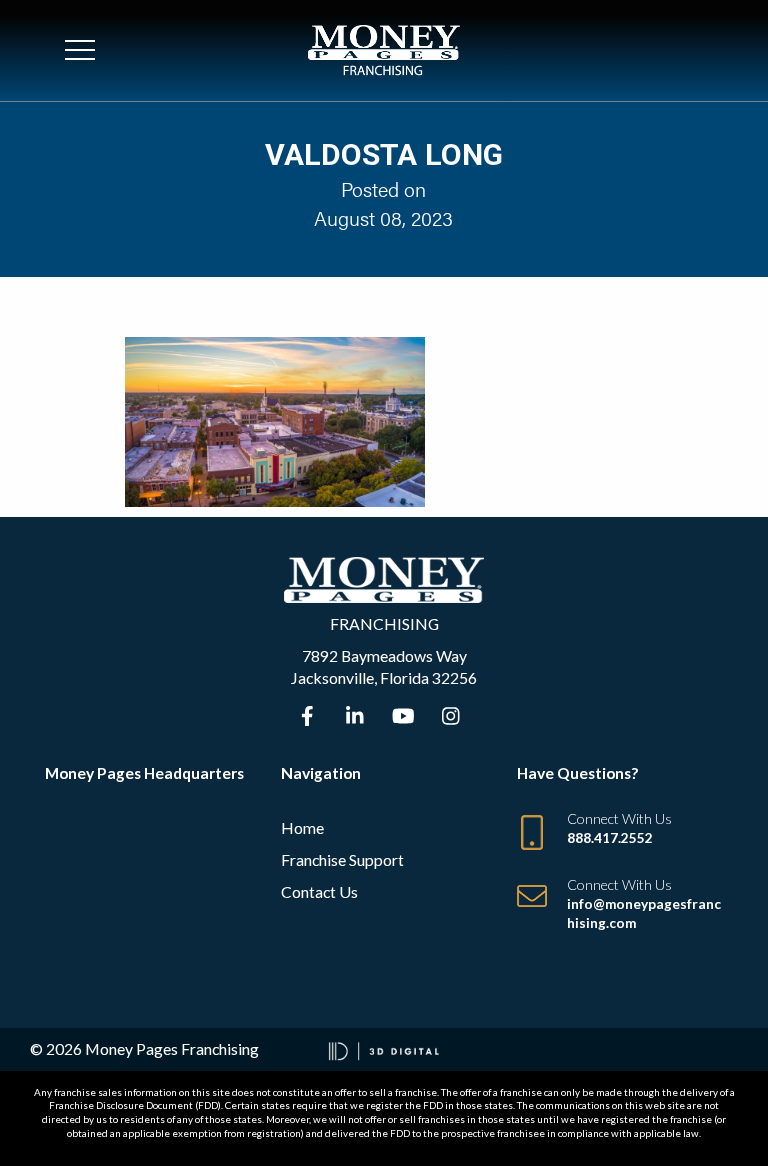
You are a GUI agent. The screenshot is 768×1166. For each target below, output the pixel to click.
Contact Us (319, 891)
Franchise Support (342, 859)
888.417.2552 (610, 838)
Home (302, 827)
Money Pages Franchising (172, 1048)
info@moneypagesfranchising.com (644, 913)
